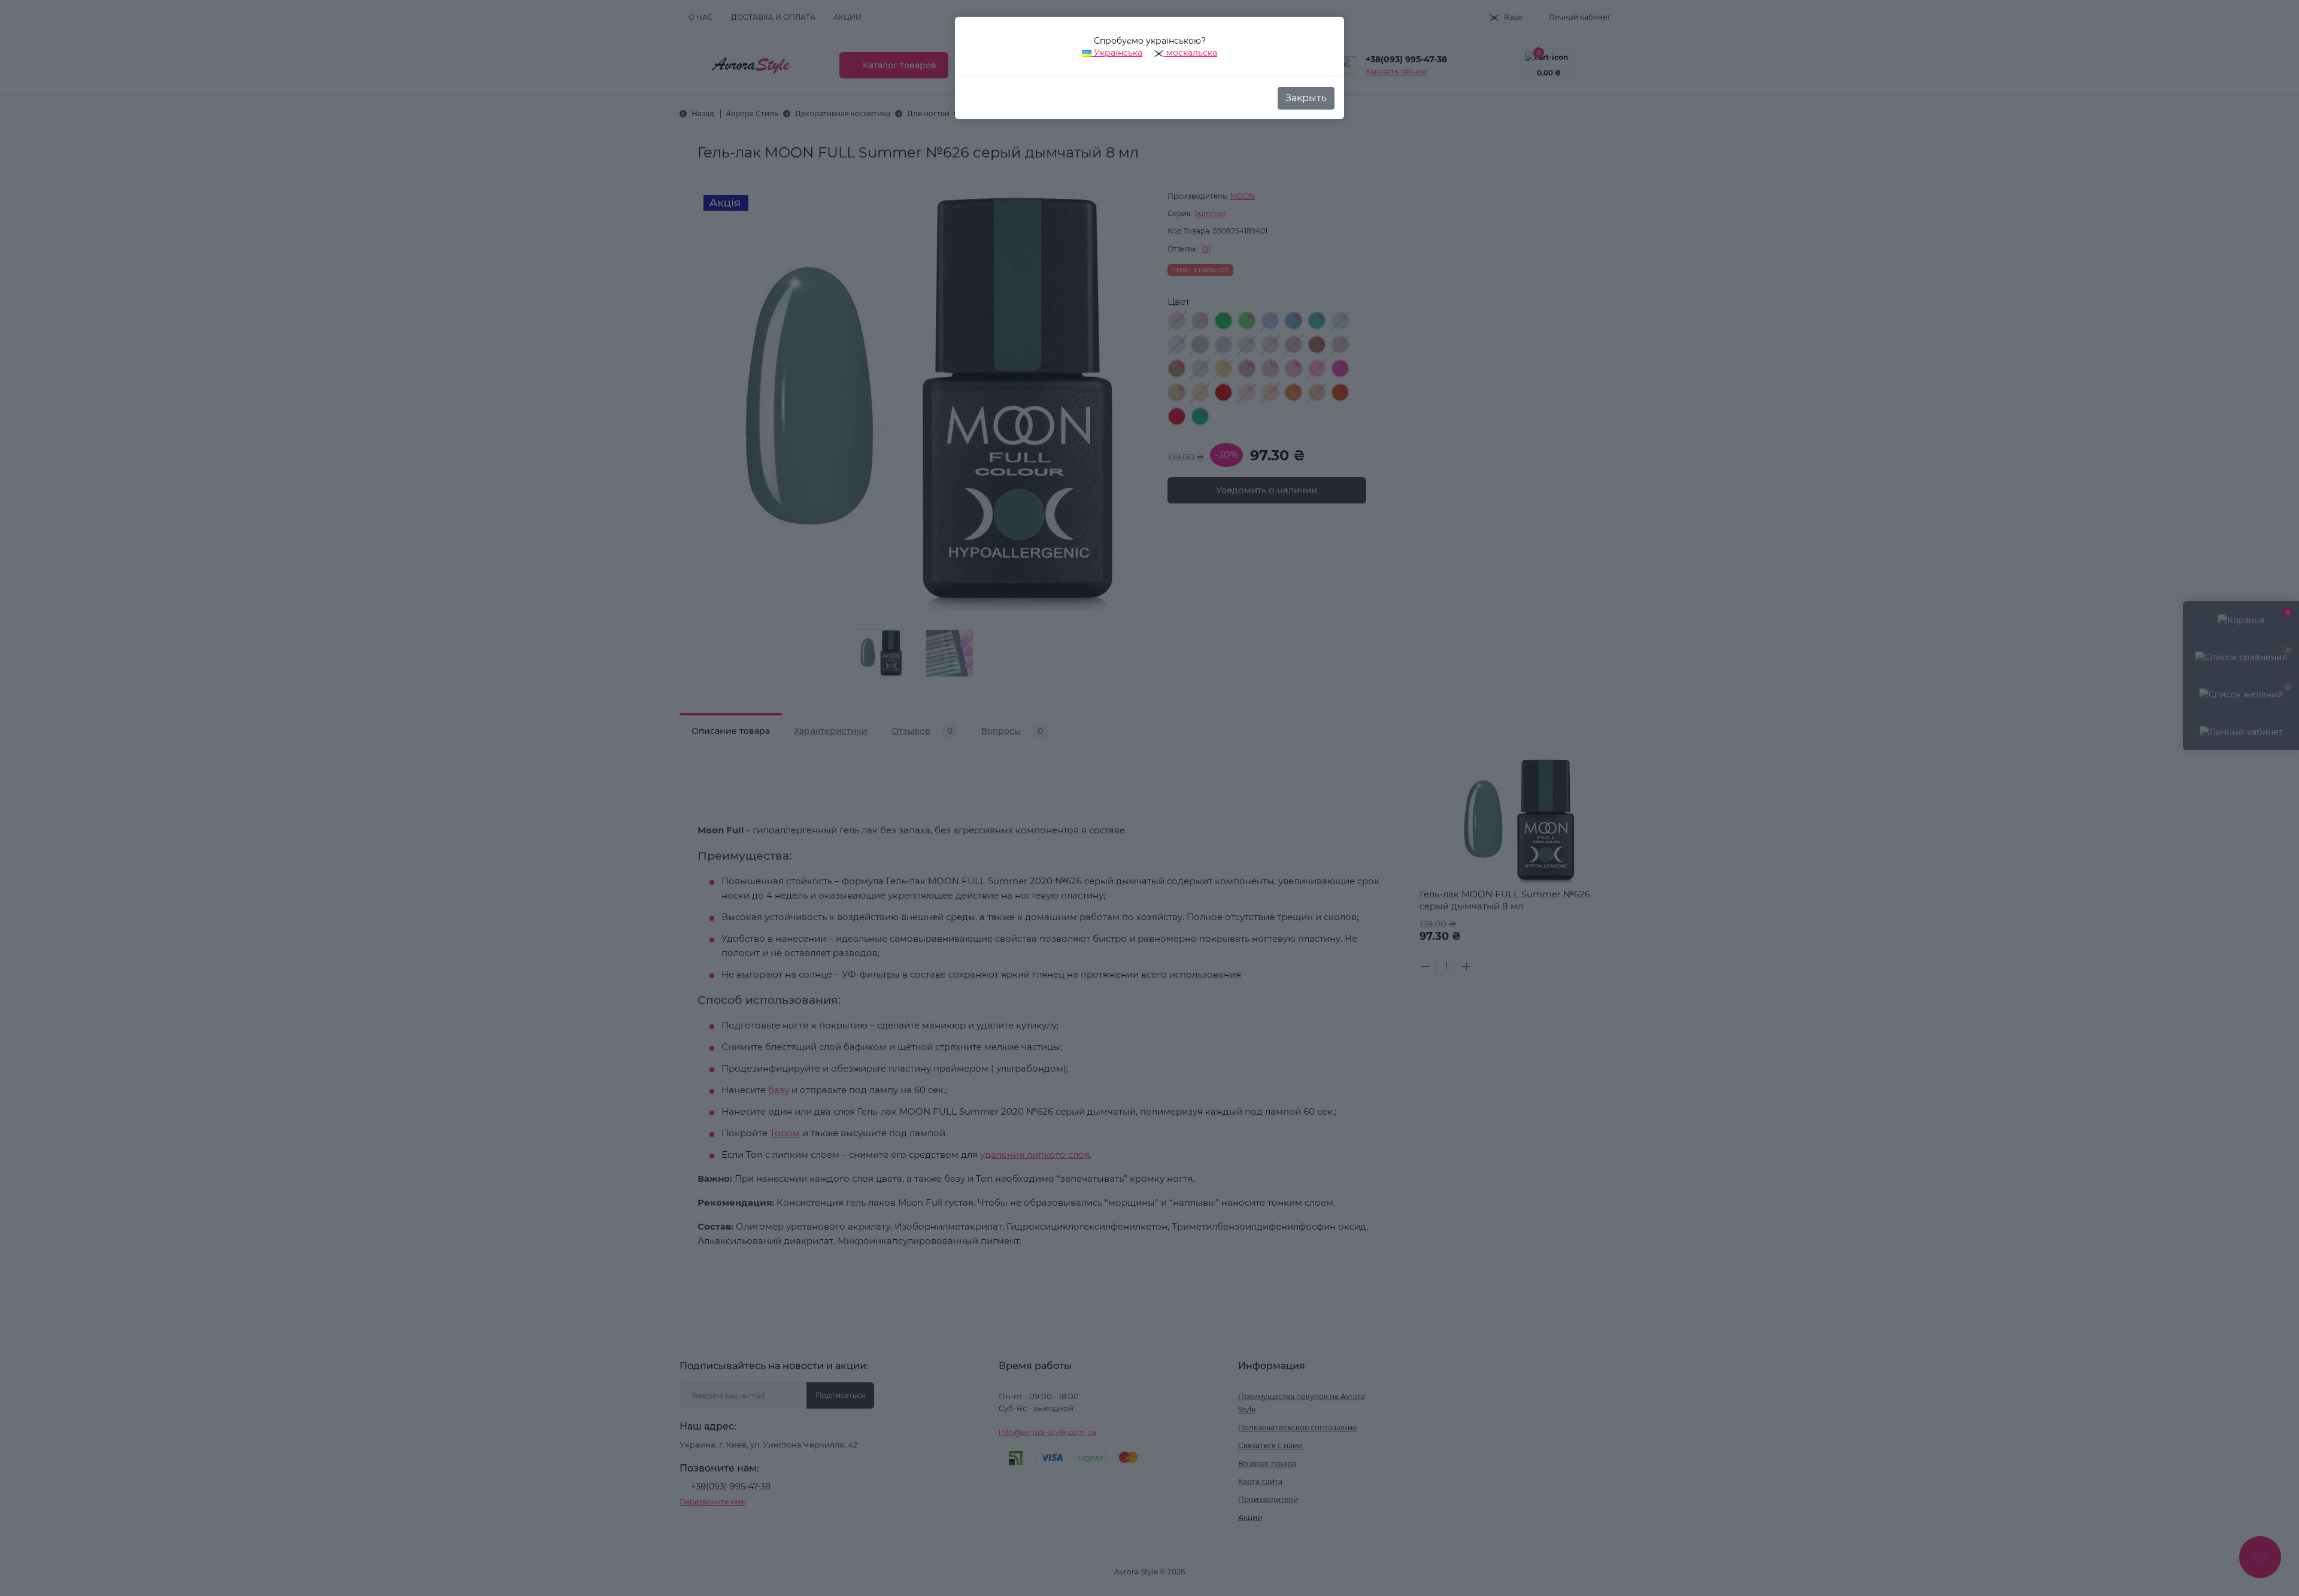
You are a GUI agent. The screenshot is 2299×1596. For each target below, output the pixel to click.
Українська (1117, 53)
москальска (1191, 53)
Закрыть (1306, 98)
